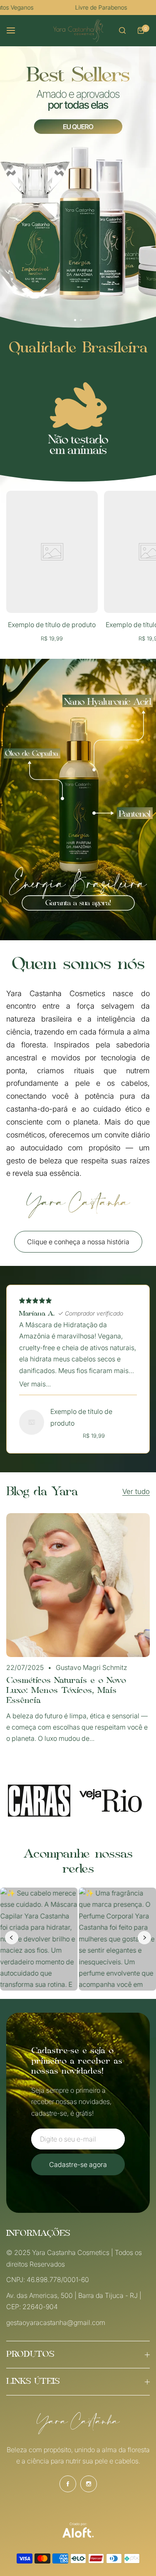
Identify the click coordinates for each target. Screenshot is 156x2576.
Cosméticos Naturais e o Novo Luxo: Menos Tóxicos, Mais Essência (66, 1691)
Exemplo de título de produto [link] (52, 625)
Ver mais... (35, 1384)
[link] (78, 419)
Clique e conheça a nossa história (78, 1242)
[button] (81, 320)
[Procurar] (122, 30)
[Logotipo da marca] (39, 1801)
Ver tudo (136, 1492)
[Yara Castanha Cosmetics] (78, 31)
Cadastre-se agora (78, 2164)
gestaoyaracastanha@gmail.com (56, 2322)
